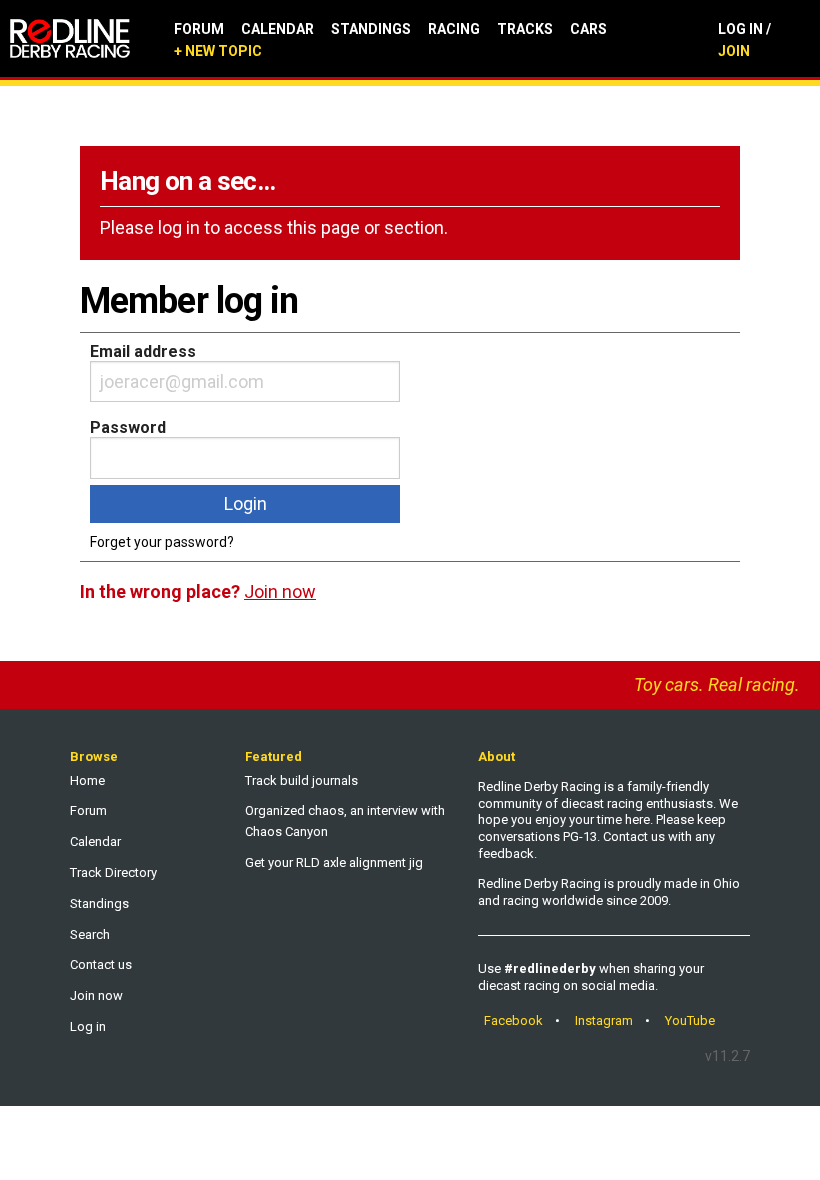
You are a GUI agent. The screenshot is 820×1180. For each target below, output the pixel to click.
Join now (96, 995)
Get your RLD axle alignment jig (334, 862)
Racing (454, 29)
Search (90, 934)
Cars (588, 29)
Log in (88, 1026)
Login (245, 503)
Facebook (513, 1020)
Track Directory (113, 872)
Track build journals (301, 780)
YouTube (690, 1020)
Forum (199, 29)
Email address (143, 351)
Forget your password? (162, 542)
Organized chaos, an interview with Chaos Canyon (345, 821)
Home (87, 780)
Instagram (604, 1020)
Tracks (525, 29)
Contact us (101, 964)
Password (128, 427)
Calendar (277, 29)
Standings (371, 29)
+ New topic (218, 51)
